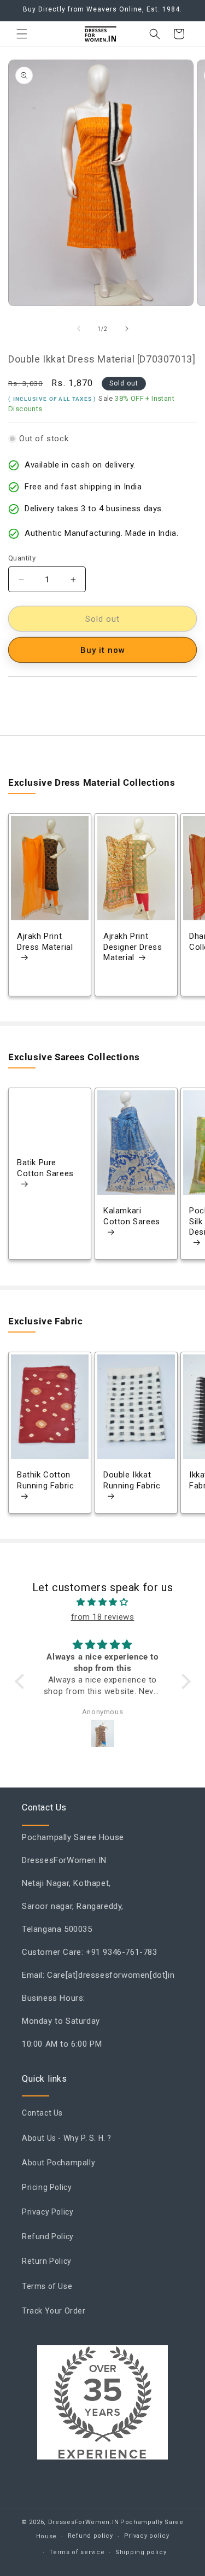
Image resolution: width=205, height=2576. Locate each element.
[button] (22, 34)
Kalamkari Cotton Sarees (132, 1217)
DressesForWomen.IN (84, 2522)
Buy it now (103, 650)
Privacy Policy (48, 2212)
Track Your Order (54, 2311)
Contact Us (42, 2113)
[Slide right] (127, 329)
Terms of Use (47, 2286)
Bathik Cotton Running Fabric (45, 1480)
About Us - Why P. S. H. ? (67, 2138)
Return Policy (47, 2261)
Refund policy (90, 2536)
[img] (103, 1602)
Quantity (22, 558)
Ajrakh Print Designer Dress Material (133, 947)
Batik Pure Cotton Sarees (45, 1169)
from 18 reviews (103, 1617)
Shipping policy (141, 2552)
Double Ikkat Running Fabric (132, 1480)
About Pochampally (58, 2163)
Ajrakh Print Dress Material (45, 942)
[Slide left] (79, 329)
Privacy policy (147, 2536)
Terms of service (77, 2552)
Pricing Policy (47, 2187)
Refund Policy (48, 2236)
